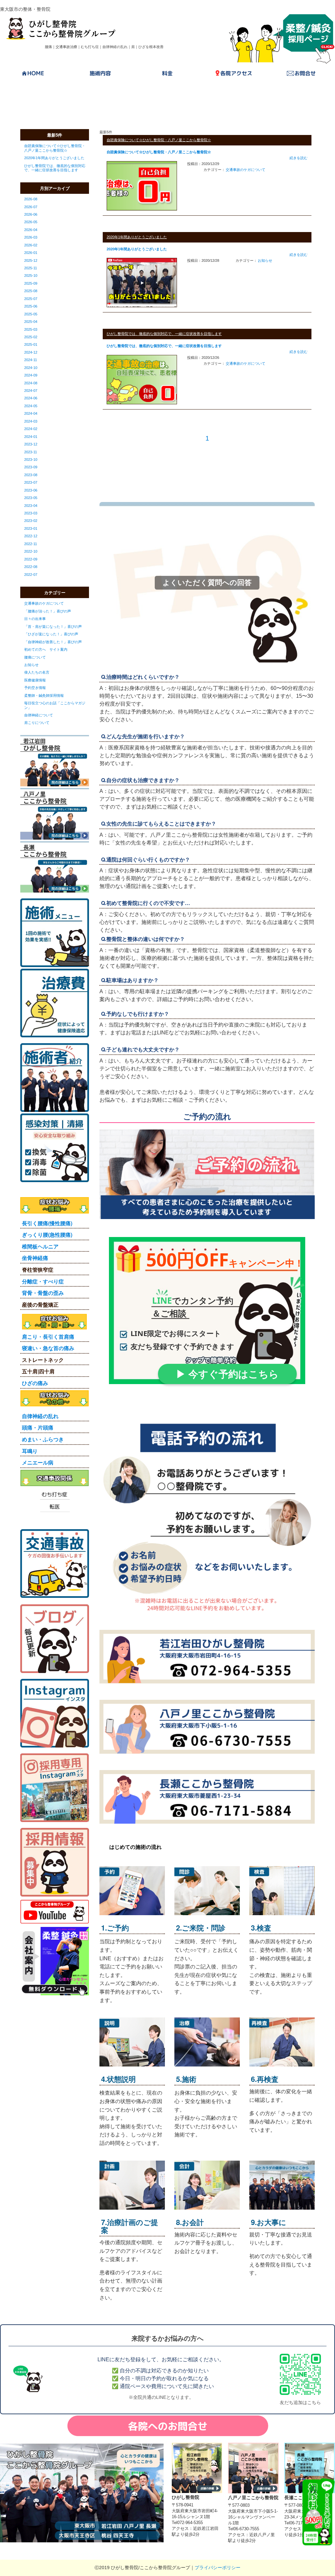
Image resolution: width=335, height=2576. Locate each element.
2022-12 (31, 536)
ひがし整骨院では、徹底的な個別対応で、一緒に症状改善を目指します (55, 168)
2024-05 (31, 406)
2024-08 (31, 383)
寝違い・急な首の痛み (48, 1348)
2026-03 (31, 237)
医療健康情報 (35, 680)
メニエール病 (38, 1462)
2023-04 (31, 506)
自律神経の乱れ (40, 1416)
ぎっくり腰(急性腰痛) (47, 1235)
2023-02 (31, 521)
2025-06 (31, 306)
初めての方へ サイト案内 (46, 649)
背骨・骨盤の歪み (43, 1293)
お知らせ (31, 665)
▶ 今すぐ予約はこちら (227, 1374)
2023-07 (31, 482)
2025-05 (31, 314)
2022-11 (31, 544)
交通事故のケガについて (44, 603)
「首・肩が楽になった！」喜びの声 (53, 627)
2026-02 (31, 245)
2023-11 (31, 452)
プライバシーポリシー (218, 2568)
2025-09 (31, 283)
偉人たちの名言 (37, 672)
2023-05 (31, 498)
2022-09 (31, 559)
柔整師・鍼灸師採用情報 (44, 695)
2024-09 (31, 375)
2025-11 (31, 268)
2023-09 (31, 467)
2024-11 (31, 360)
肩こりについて (37, 723)
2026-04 (31, 230)
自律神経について (39, 715)
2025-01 (31, 344)
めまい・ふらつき (43, 1439)
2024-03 (31, 421)
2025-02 (31, 337)
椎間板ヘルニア (40, 1246)
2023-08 (31, 475)
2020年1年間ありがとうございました (54, 158)
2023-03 (31, 513)
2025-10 (31, 276)
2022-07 (31, 575)
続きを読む (299, 158)
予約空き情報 (35, 688)
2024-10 (31, 368)
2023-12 (31, 444)
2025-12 (31, 260)
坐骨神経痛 (35, 1258)
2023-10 (31, 460)
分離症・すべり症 (43, 1281)
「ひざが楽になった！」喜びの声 (51, 634)
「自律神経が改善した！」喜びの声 (53, 642)
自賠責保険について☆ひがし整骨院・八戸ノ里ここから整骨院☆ (55, 148)
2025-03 (31, 329)
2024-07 (31, 391)
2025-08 (31, 291)
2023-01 (31, 528)
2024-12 (31, 352)
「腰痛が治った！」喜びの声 (48, 611)
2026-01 (31, 253)
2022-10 (31, 551)
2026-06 (31, 214)
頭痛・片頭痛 (38, 1427)
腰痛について (35, 657)
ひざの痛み (35, 1383)
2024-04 (31, 413)
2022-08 (31, 567)
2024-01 (31, 437)
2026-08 (31, 199)
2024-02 (31, 429)
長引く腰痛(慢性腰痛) (47, 1223)
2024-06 (31, 398)
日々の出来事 (35, 619)
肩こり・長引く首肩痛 (48, 1337)
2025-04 (31, 322)
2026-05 (31, 222)
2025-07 (31, 299)
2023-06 (31, 490)
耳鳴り (30, 1451)
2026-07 (31, 207)
